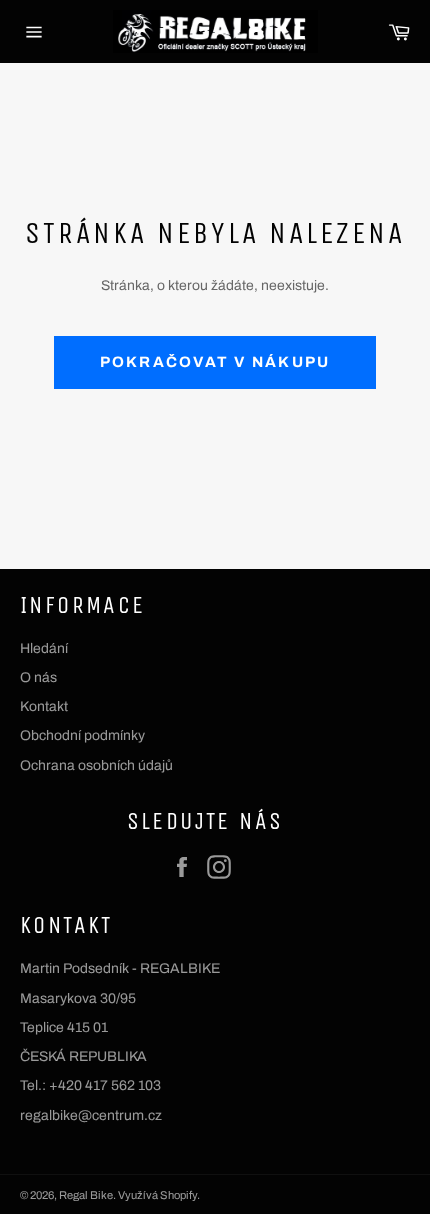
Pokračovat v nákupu (215, 362)
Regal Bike (86, 1195)
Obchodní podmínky (82, 735)
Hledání (44, 648)
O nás (38, 677)
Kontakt (44, 706)
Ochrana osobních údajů (96, 765)
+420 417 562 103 (105, 1085)
